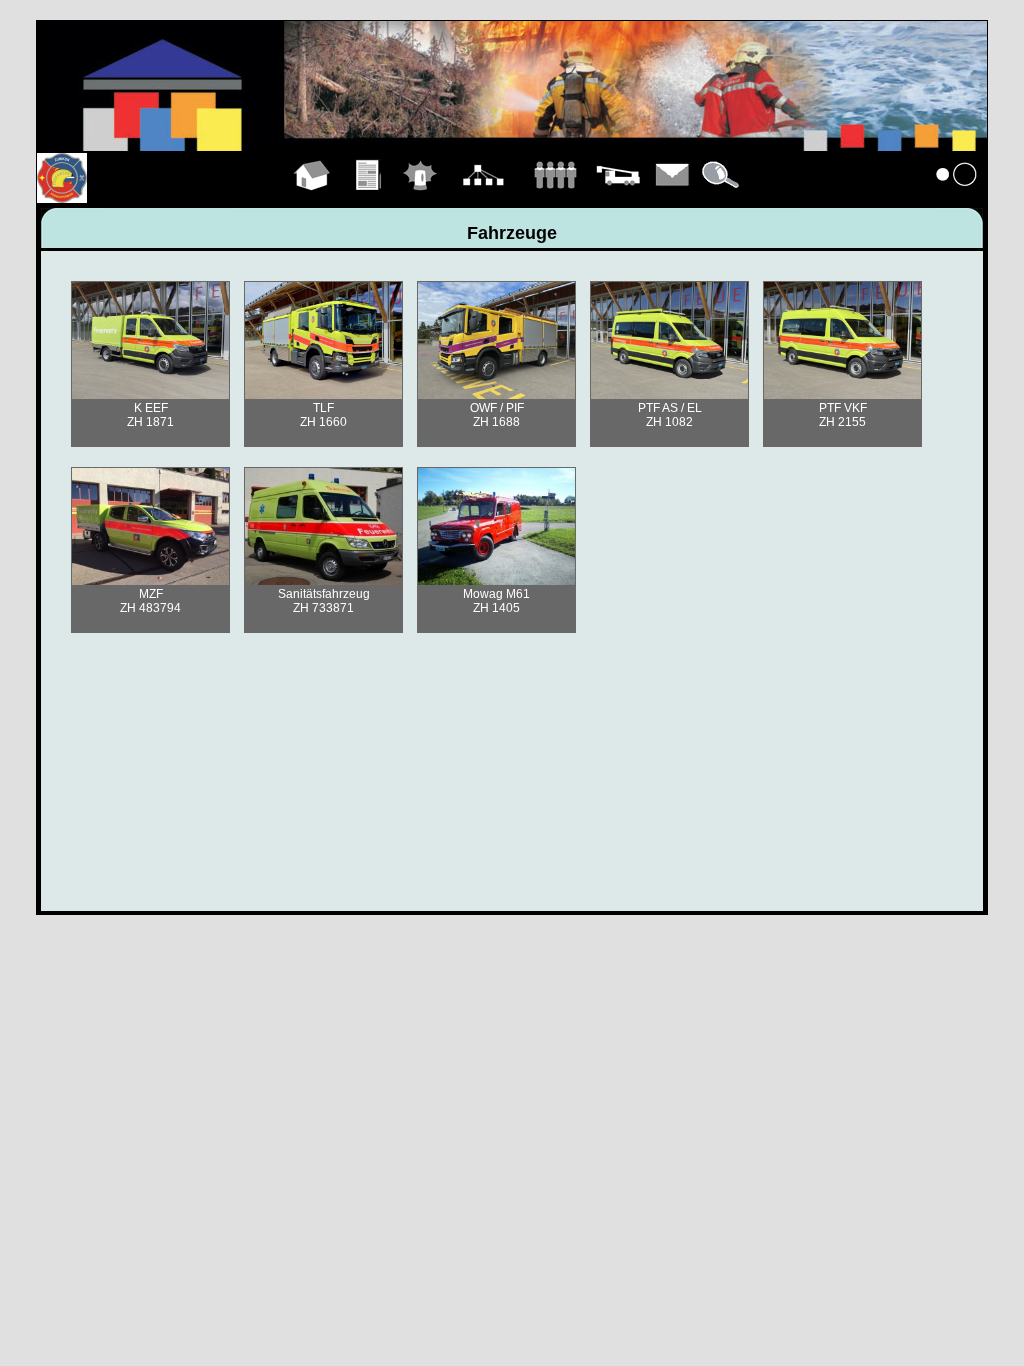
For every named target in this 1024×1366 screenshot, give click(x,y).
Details (722, 198)
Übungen (369, 198)
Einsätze (420, 198)
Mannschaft (555, 198)
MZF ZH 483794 (150, 601)
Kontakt (673, 198)
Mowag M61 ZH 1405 (496, 601)
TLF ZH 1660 (323, 415)
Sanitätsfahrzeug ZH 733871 (324, 601)
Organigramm (483, 198)
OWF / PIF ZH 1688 (497, 415)
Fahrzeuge (618, 198)
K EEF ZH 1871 (150, 415)
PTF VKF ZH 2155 (843, 415)
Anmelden (957, 198)
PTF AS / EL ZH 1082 (670, 415)
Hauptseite (312, 198)
